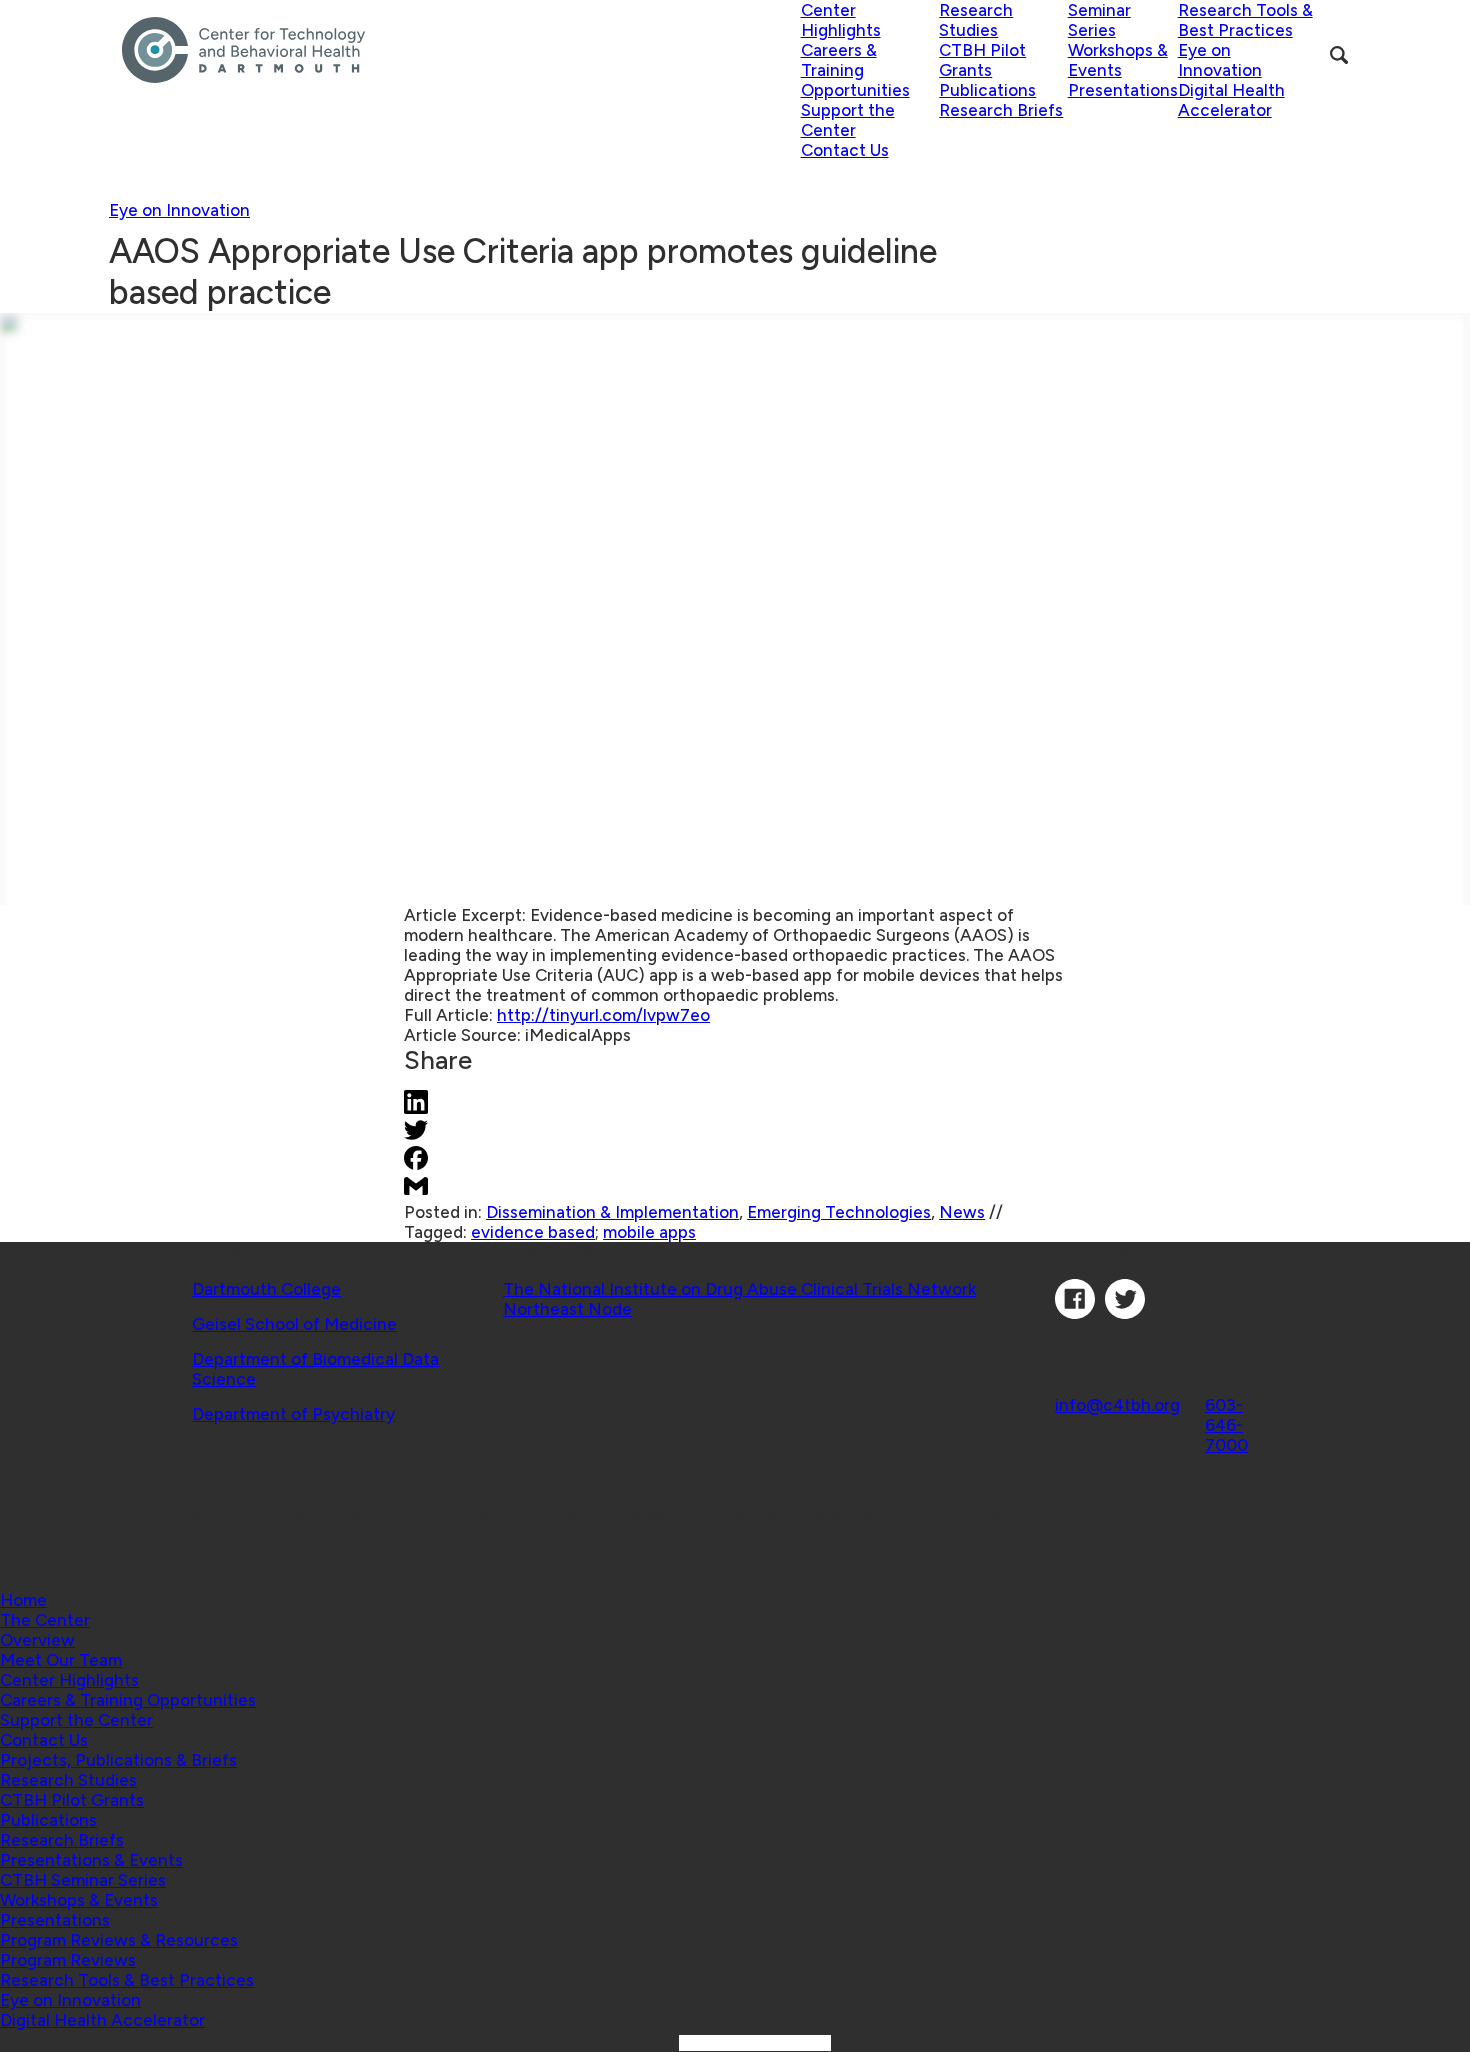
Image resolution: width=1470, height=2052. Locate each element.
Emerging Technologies (839, 1212)
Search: (647, 2042)
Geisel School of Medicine (294, 1324)
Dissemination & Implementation (612, 1212)
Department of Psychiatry (293, 1414)
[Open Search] (1339, 55)
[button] (45, 1620)
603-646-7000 (1226, 1425)
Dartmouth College (266, 1289)
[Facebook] (1075, 1313)
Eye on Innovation (179, 210)
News (962, 1212)
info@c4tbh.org (1117, 1405)
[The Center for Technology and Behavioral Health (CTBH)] (461, 50)
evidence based (533, 1232)
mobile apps (649, 1232)
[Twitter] (1125, 1313)
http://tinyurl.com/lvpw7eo (603, 1015)
